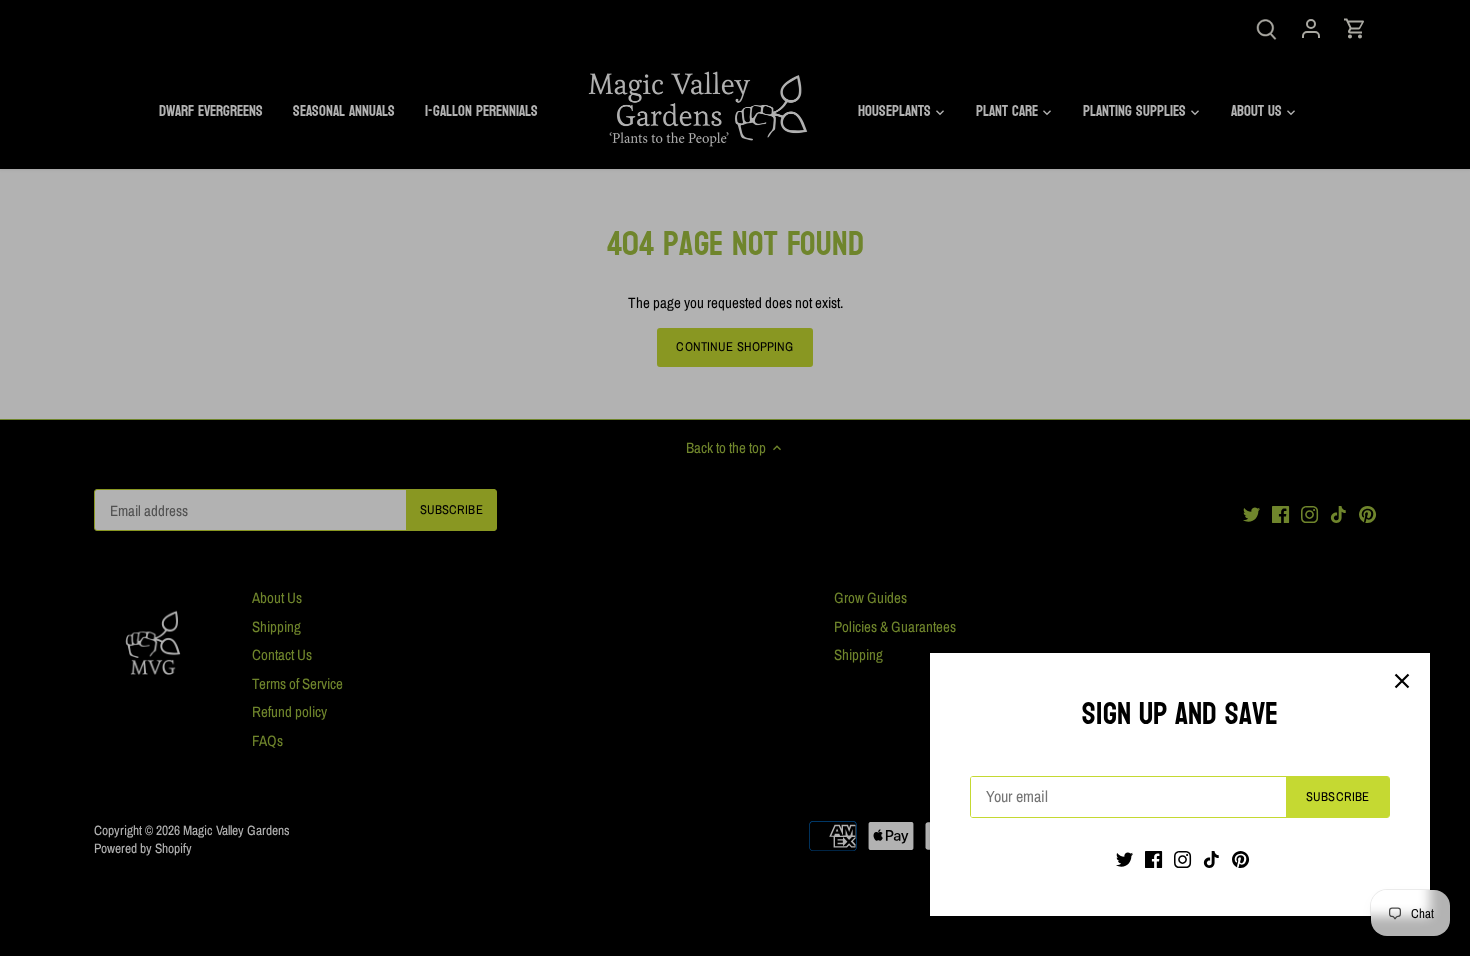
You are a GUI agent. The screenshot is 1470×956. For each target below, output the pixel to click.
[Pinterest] (1240, 858)
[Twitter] (1124, 858)
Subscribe (1337, 796)
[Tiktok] (1211, 858)
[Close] (1402, 681)
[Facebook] (1153, 858)
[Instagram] (1182, 858)
